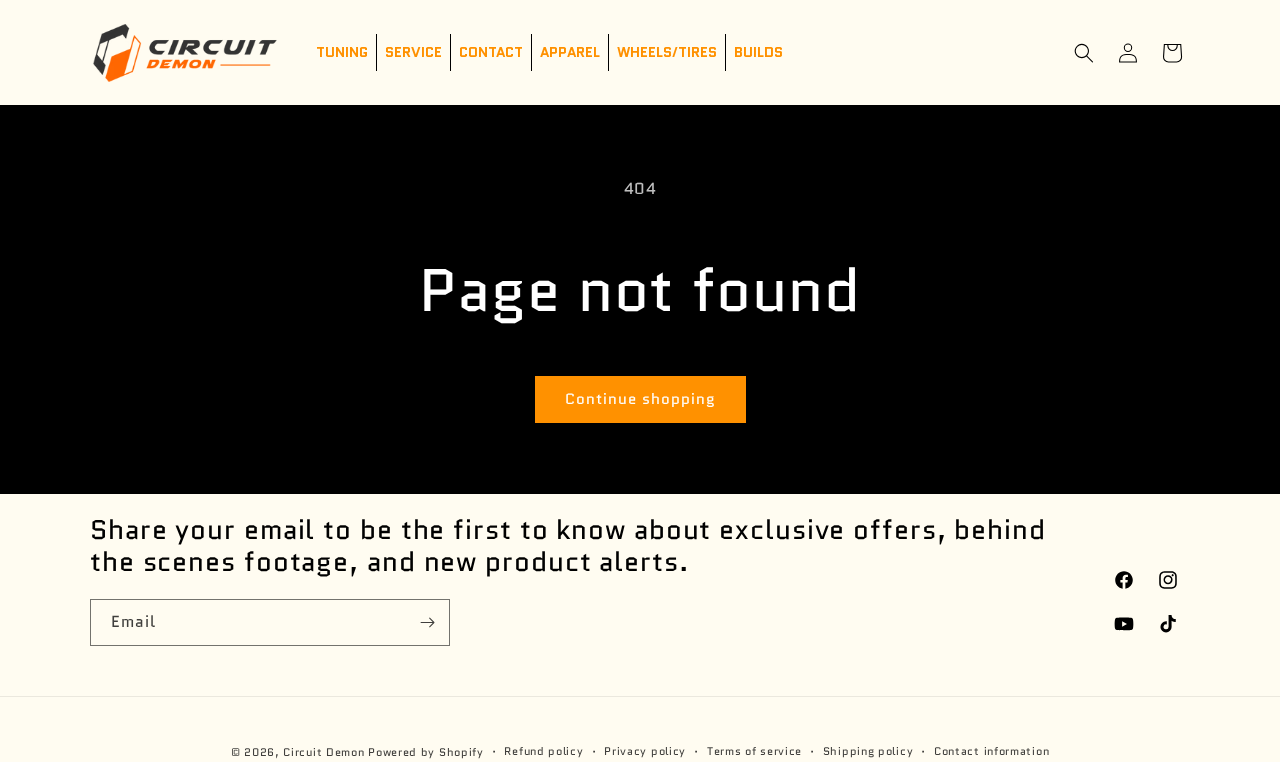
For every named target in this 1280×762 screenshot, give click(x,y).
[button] (1084, 53)
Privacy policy (645, 751)
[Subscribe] (427, 622)
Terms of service (754, 751)
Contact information (991, 751)
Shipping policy (868, 751)
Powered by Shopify (426, 752)
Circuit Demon (323, 752)
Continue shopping (640, 399)
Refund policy (543, 751)
